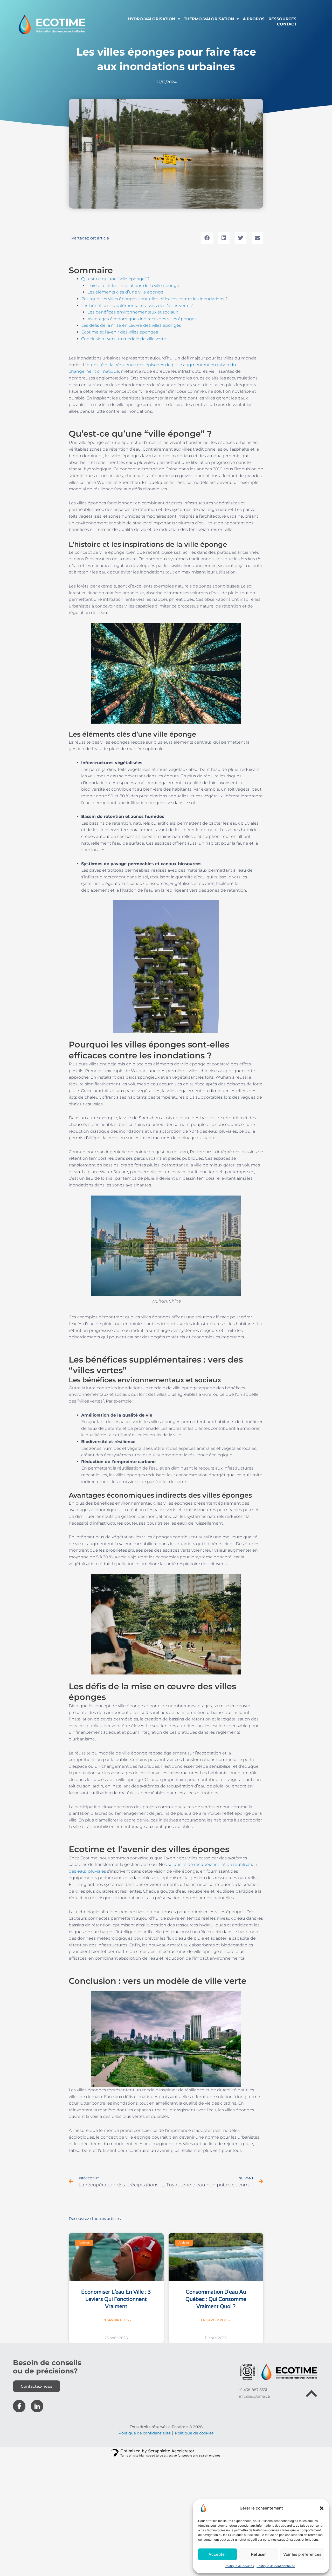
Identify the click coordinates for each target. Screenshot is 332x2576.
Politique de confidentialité (276, 2566)
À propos (254, 19)
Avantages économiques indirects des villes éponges (142, 319)
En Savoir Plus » (116, 2320)
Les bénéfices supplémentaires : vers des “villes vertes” (137, 306)
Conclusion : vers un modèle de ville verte (124, 339)
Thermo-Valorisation (209, 19)
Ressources (282, 19)
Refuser (258, 2554)
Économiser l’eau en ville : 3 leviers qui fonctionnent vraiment (116, 2299)
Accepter (217, 2554)
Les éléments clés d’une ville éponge (125, 292)
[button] (322, 2508)
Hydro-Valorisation (151, 19)
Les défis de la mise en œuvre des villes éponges (131, 325)
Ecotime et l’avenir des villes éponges (120, 332)
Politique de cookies (239, 2566)
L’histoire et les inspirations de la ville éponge (133, 286)
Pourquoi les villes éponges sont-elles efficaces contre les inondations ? (154, 299)
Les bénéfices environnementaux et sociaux (133, 312)
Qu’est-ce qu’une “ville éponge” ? (115, 279)
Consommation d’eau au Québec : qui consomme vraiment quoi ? (216, 2299)
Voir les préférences (302, 2554)
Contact (287, 24)
